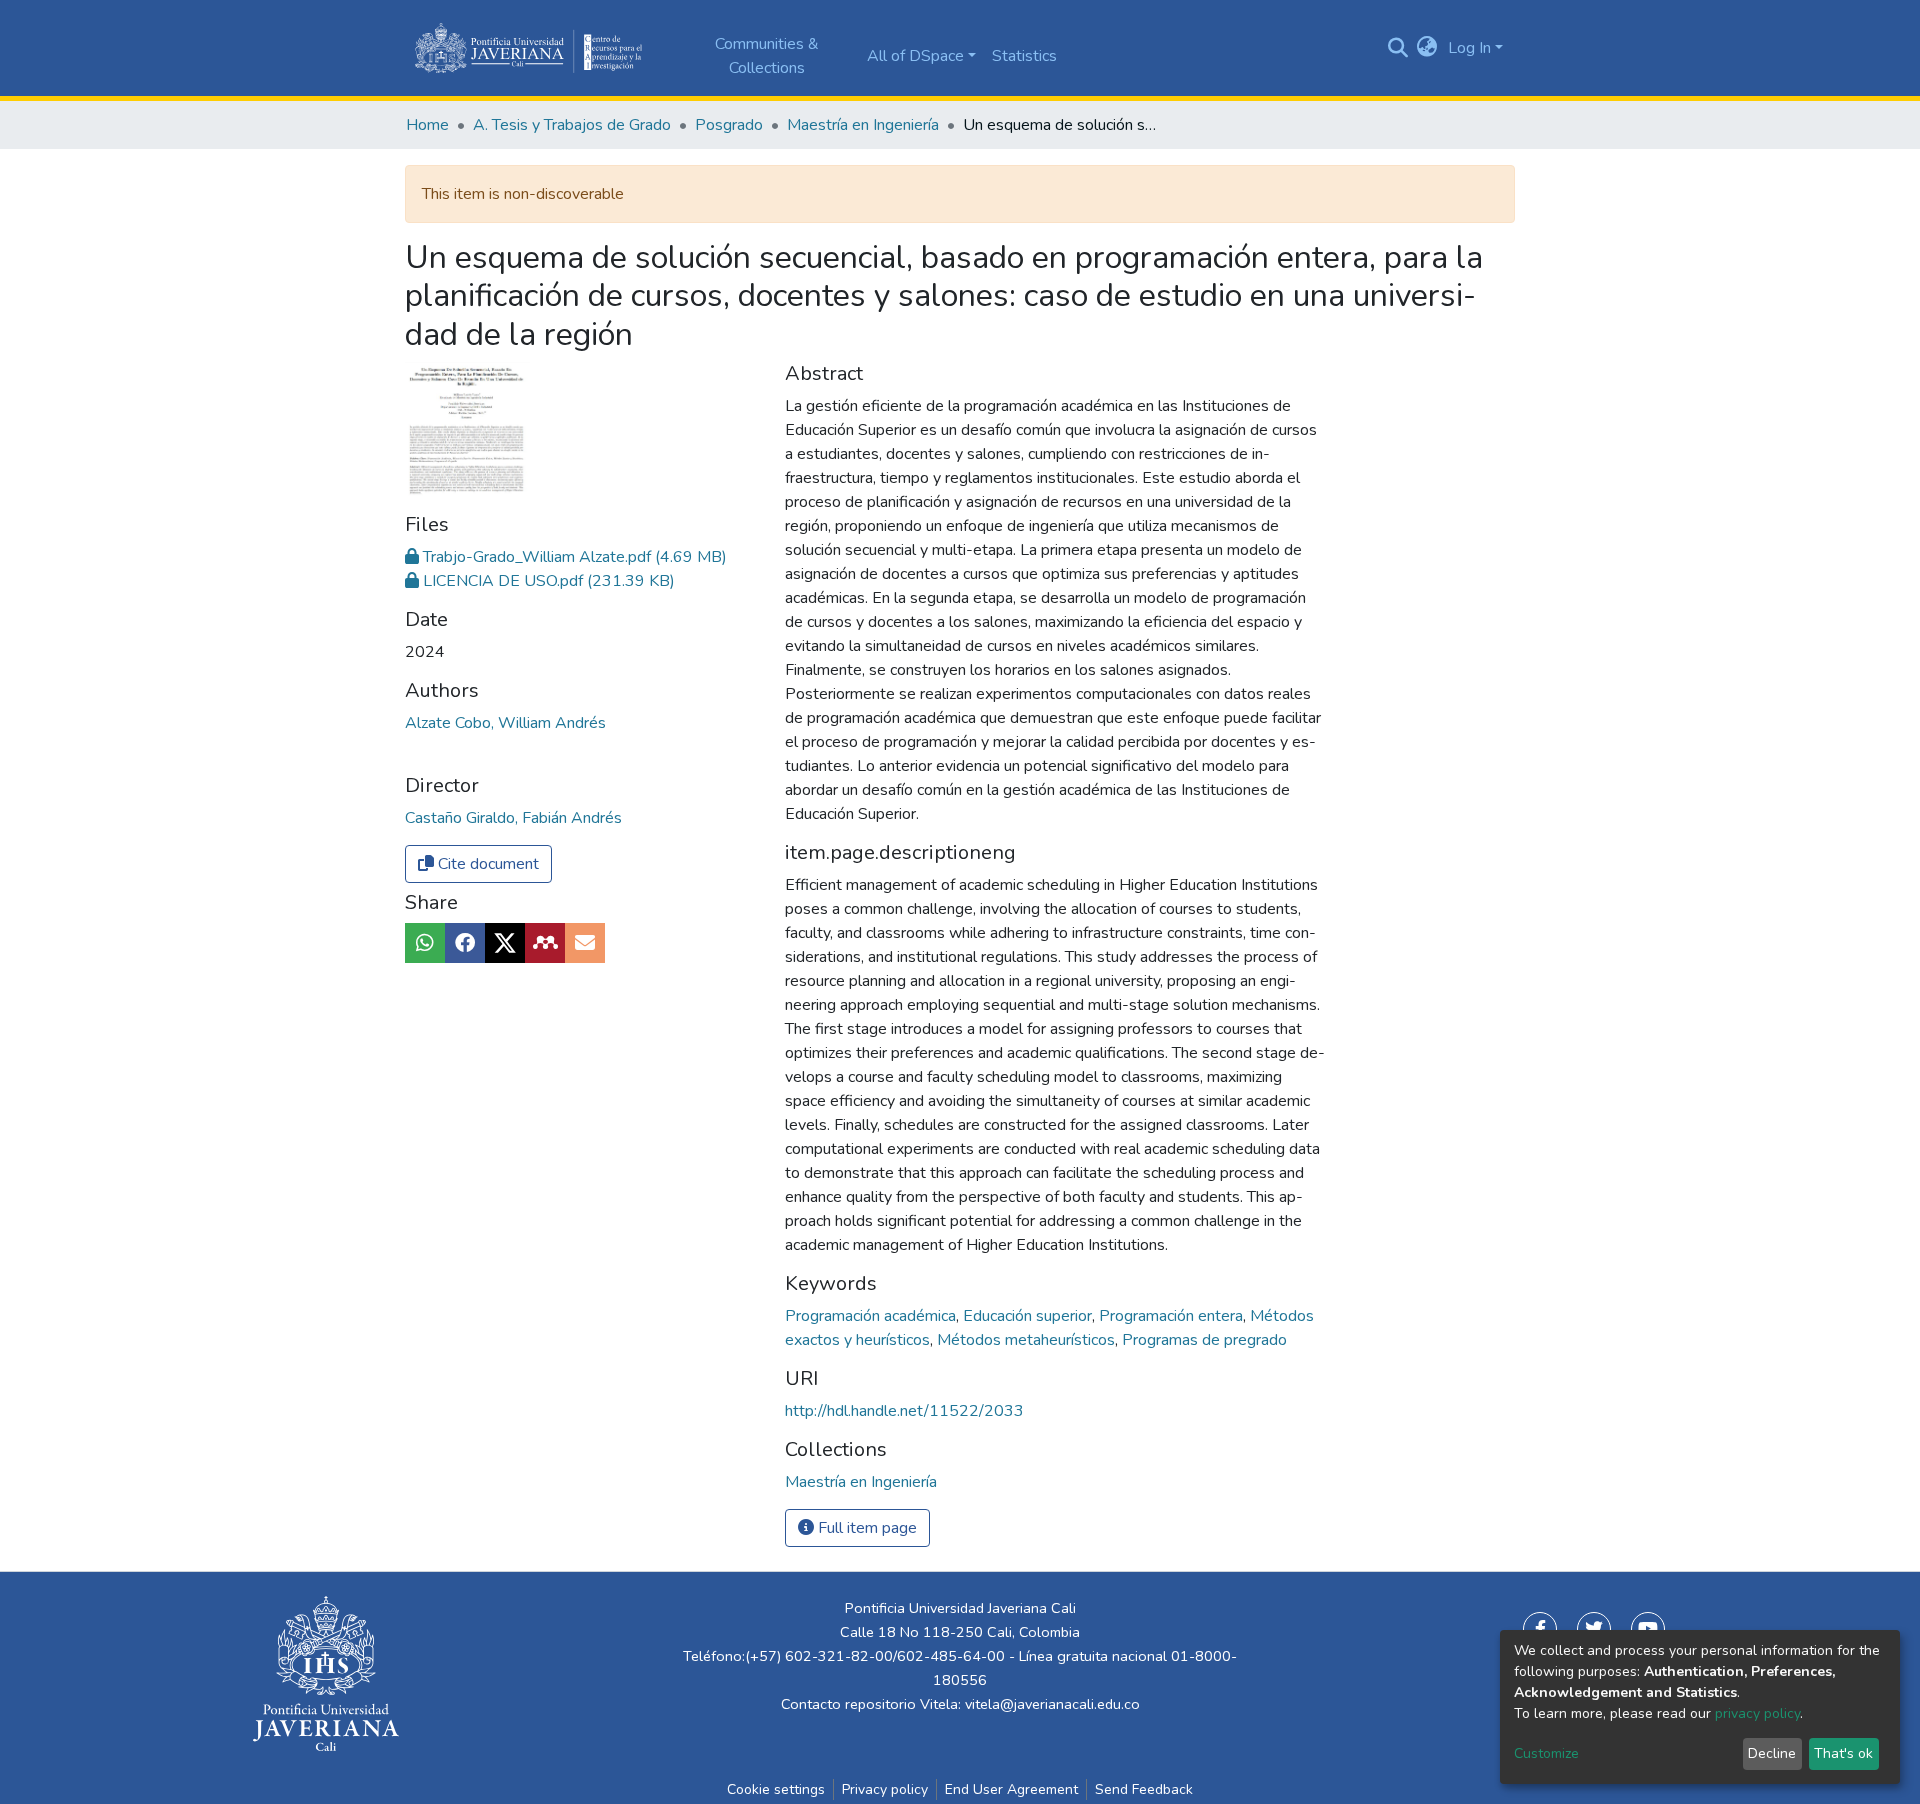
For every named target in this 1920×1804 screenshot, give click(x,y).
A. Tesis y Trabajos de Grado (572, 125)
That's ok (1843, 1753)
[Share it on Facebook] (465, 943)
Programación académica (872, 1316)
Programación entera (1173, 1316)
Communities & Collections (767, 56)
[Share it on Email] (585, 943)
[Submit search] (1397, 48)
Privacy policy (885, 1789)
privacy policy (1757, 1713)
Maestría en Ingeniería (863, 125)
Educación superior (1029, 1316)
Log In (1469, 48)
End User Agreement (1011, 1789)
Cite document (486, 864)
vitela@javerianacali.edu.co (1052, 1704)
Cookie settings (776, 1789)
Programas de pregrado (1204, 1340)
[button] (1427, 48)
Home (427, 125)
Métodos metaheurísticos (1028, 1340)
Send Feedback (1144, 1789)
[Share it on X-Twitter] (505, 943)
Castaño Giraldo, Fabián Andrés (513, 818)
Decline (1772, 1753)
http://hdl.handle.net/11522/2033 (904, 1411)
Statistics (1024, 56)
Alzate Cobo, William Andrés (505, 723)
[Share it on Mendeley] (545, 943)
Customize (1546, 1753)
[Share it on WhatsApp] (425, 943)
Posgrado (729, 125)
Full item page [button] (865, 1528)
